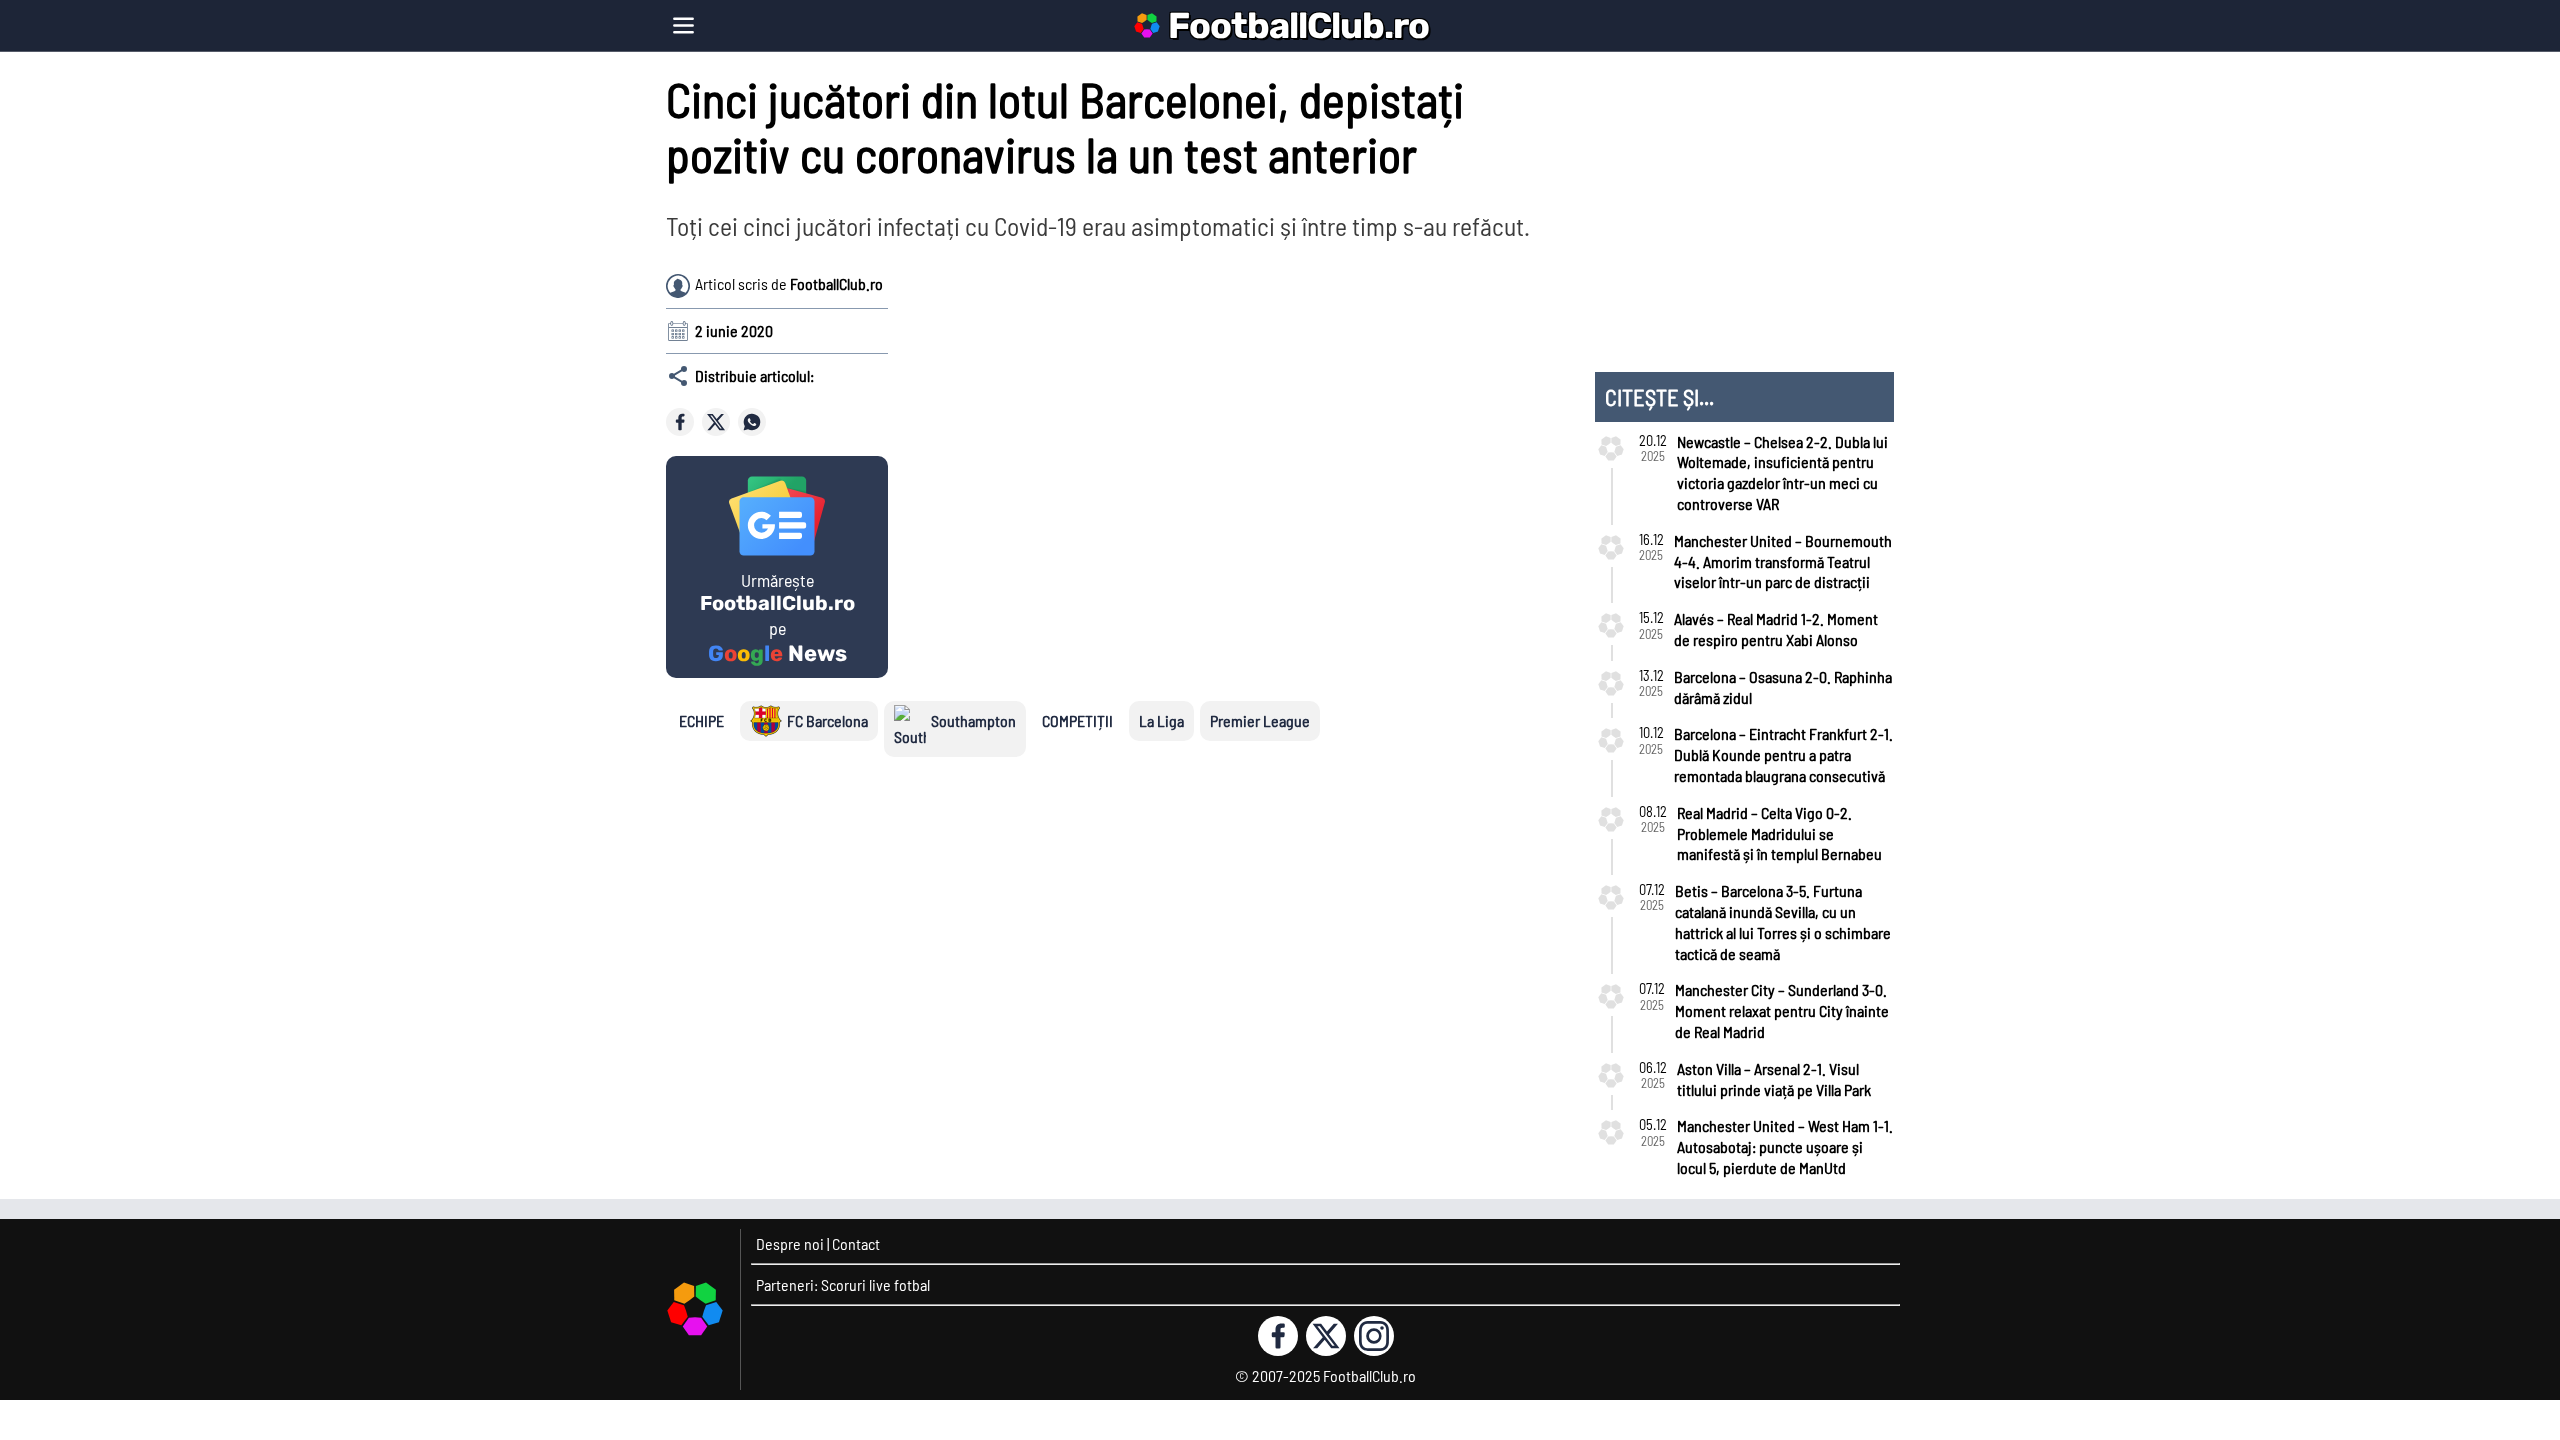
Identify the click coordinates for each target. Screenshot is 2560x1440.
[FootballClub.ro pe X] (1326, 1336)
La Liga (1161, 720)
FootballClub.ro (1298, 25)
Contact (856, 1243)
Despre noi (790, 1243)
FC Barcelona (827, 720)
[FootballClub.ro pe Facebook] (1278, 1336)
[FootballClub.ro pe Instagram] (1374, 1336)
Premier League (1260, 720)
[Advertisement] (1396, 389)
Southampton (973, 720)
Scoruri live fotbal (875, 1284)
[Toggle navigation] (683, 25)
